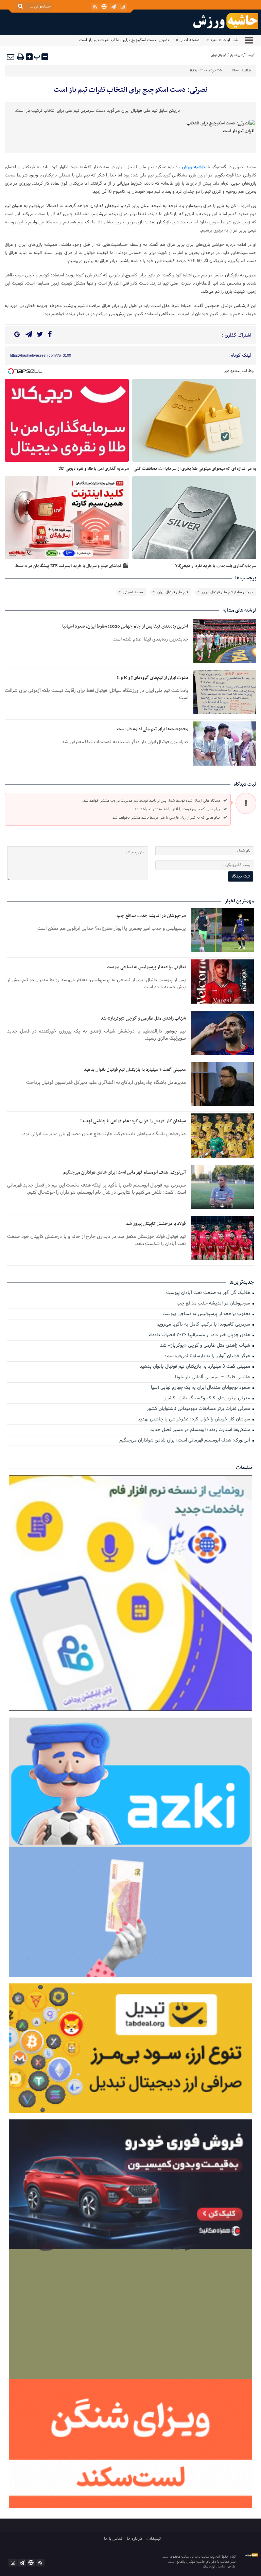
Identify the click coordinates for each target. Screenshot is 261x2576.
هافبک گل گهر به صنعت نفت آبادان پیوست (209, 1293)
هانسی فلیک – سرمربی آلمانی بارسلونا (213, 1377)
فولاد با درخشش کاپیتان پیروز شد (156, 1224)
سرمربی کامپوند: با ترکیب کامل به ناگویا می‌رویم (204, 1325)
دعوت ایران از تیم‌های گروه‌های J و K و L (153, 678)
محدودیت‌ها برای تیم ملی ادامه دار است (153, 729)
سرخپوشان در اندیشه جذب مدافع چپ (151, 916)
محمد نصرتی (133, 592)
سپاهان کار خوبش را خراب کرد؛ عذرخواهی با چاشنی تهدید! (133, 1121)
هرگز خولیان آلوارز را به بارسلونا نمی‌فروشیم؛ (208, 1356)
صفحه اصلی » (188, 40)
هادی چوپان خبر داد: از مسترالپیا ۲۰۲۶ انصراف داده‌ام (200, 1335)
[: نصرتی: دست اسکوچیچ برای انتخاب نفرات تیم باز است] (11, 57)
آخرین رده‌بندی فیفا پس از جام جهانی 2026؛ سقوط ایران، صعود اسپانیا (125, 626)
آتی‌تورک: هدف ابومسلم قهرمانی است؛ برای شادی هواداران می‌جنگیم (125, 1172)
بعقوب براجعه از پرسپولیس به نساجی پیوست (146, 967)
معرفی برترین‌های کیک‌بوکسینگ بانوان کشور (208, 1398)
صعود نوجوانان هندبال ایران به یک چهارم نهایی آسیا (201, 1388)
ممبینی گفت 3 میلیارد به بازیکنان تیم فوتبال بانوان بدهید (135, 1070)
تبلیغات (154, 2539)
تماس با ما (113, 2539)
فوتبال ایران (219, 55)
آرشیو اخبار (238, 55)
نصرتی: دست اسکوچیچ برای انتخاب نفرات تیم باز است (130, 90)
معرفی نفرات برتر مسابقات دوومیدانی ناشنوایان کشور (199, 1409)
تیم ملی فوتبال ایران (173, 592)
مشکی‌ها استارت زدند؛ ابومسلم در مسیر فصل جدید (201, 1430)
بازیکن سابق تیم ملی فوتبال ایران (228, 592)
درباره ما (134, 2539)
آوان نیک (209, 2567)
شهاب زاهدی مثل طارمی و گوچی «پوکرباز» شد (143, 1018)
